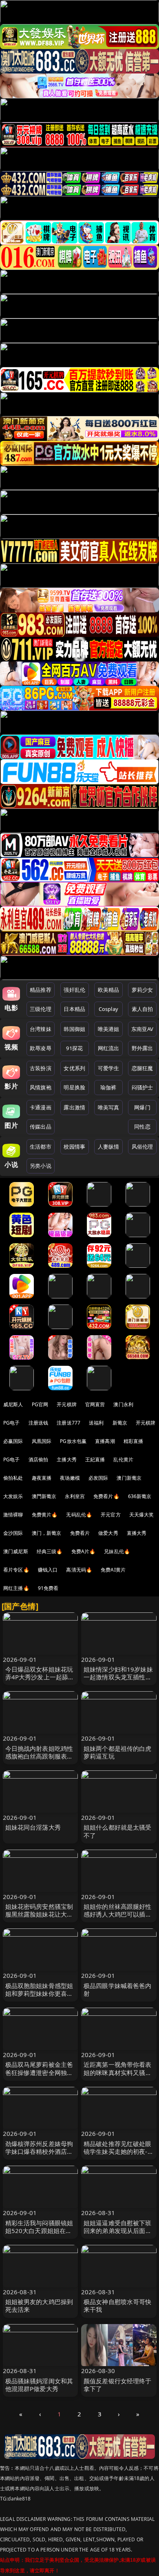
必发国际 (98, 1478)
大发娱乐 (13, 1496)
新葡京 (120, 1423)
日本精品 (74, 1009)
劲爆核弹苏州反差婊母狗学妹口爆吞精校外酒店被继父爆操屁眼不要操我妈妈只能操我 (39, 2155)
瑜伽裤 (108, 1087)
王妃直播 (95, 1459)
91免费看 (48, 1588)
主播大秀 (67, 1459)
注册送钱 (39, 1423)
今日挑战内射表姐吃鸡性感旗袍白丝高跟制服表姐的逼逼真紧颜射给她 (39, 1756)
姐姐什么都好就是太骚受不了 (118, 1831)
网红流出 (109, 1048)
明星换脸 (74, 1087)
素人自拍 (142, 1009)
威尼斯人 (13, 1404)
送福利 (96, 1423)
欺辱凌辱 (41, 1048)
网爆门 (142, 1107)
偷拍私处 (13, 1478)
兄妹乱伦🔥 (117, 1551)
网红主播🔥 (16, 1588)
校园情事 (74, 1147)
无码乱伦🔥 (79, 1515)
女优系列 (74, 1068)
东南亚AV (142, 1029)
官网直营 (95, 1404)
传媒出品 (41, 1127)
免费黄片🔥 (45, 1515)
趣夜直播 (42, 1478)
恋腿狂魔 (142, 1068)
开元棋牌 (67, 1404)
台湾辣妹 (41, 1029)
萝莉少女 (142, 990)
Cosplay (108, 1009)
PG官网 (40, 1404)
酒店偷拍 (39, 1459)
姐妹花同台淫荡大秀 (33, 1827)
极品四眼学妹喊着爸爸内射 (118, 1989)
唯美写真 (109, 1107)
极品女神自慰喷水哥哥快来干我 (118, 2305)
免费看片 (80, 1533)
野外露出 (142, 1048)
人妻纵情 (109, 1147)
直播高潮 (105, 1441)
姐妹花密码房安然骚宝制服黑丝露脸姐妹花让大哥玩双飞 (39, 1914)
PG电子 (12, 1423)
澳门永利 (123, 1404)
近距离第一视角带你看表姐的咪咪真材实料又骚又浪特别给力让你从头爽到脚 (118, 2076)
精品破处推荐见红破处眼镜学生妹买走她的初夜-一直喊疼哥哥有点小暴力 (119, 2151)
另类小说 (41, 1166)
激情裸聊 (13, 1515)
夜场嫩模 (70, 1478)
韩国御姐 (74, 1029)
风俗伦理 (142, 1147)
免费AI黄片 (113, 1570)
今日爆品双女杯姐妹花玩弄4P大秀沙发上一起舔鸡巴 (40, 1677)
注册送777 (68, 1423)
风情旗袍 (41, 1087)
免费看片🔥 (106, 1496)
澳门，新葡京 (47, 1533)
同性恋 (142, 1127)
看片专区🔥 (16, 1570)
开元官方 (111, 1515)
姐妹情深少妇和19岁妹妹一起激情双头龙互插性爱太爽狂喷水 (118, 1677)
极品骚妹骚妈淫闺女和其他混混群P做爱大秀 (39, 2385)
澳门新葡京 (129, 1478)
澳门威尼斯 (16, 1551)
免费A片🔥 (84, 1551)
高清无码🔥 (79, 1570)
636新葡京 (140, 1496)
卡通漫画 (41, 1107)
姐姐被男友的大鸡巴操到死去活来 (39, 2305)
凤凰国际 (42, 1441)
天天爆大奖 (142, 1515)
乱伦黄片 (123, 1459)
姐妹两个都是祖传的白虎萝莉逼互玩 (118, 1752)
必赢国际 (13, 1441)
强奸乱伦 (74, 990)
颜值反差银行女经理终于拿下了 (118, 2385)
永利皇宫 (75, 1496)
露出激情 (74, 1107)
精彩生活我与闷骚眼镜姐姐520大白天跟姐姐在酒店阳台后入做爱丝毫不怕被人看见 (39, 2235)
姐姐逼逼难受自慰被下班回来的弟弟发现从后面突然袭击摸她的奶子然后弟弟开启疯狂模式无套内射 (118, 2235)
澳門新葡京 (44, 1496)
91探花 (74, 1048)
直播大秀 (137, 1533)
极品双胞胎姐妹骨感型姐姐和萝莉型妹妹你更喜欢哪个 (39, 1993)
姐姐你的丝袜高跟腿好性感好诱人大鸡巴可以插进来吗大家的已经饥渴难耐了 (118, 1918)
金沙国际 (13, 1533)
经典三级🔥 (50, 1551)
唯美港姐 (109, 1029)
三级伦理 (41, 1009)
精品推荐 (41, 990)
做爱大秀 (108, 1533)
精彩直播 (134, 1441)
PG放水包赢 (73, 1441)
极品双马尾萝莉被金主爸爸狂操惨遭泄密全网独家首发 (39, 2072)
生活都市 (41, 1147)
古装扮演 (41, 1068)
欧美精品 (109, 990)
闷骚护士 (142, 1087)
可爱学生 (109, 1068)
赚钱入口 (48, 1570)
